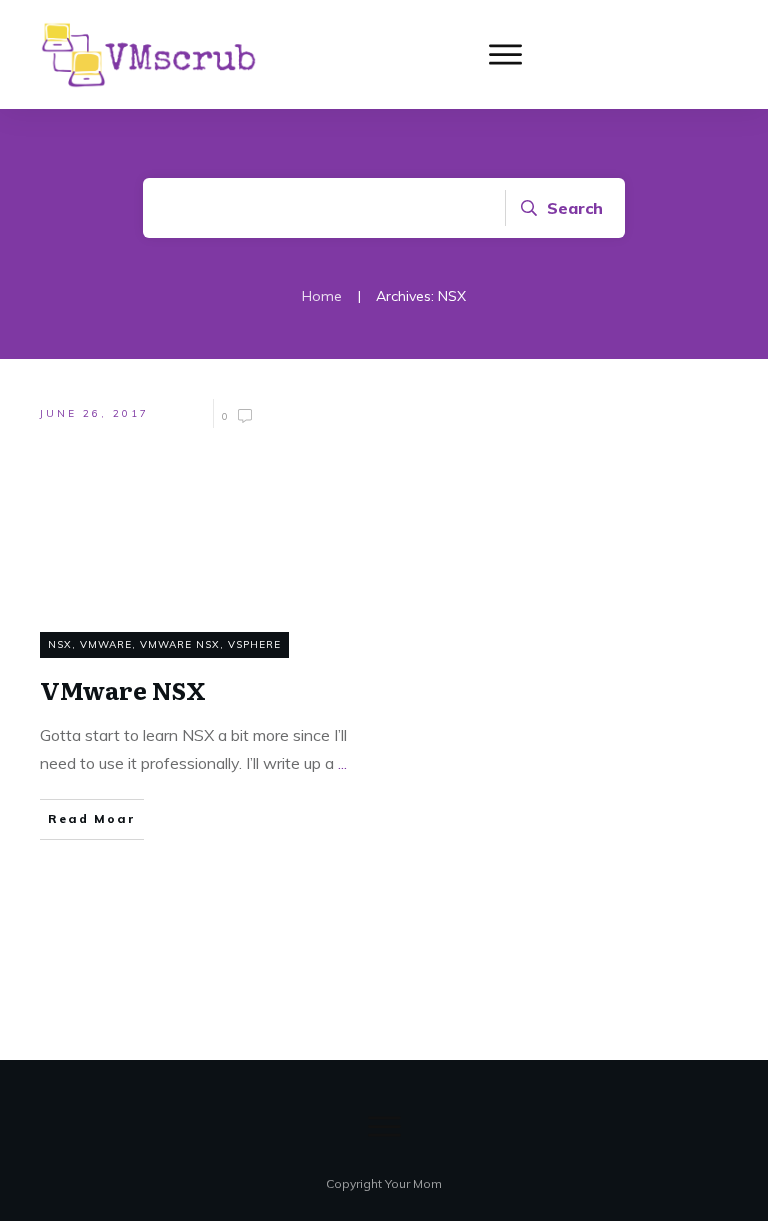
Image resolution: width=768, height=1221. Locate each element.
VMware (106, 644)
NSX (60, 644)
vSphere (254, 644)
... (342, 763)
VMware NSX (180, 644)
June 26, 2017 (94, 413)
